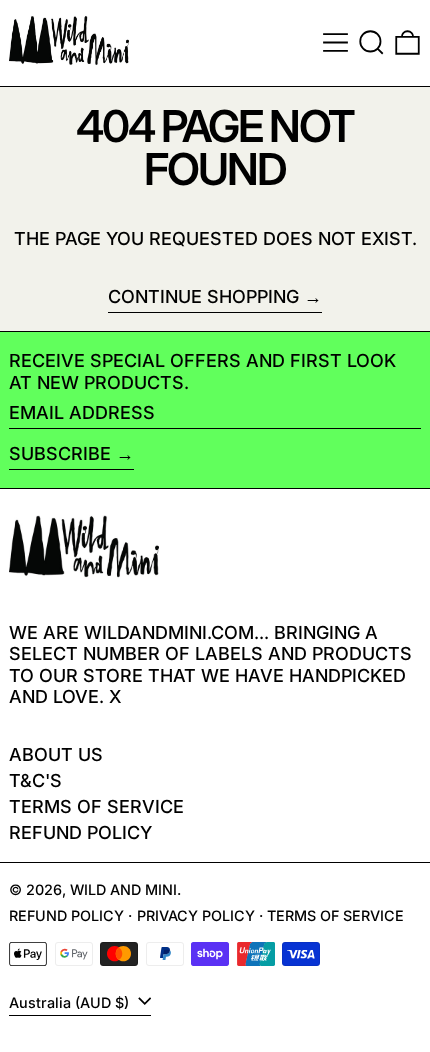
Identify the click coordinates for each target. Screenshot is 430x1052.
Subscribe (60, 453)
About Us (56, 754)
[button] (371, 42)
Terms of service (335, 915)
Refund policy (80, 832)
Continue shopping (203, 296)
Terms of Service (96, 806)
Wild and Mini (123, 889)
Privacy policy (196, 915)
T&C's (35, 780)
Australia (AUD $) (71, 1002)
